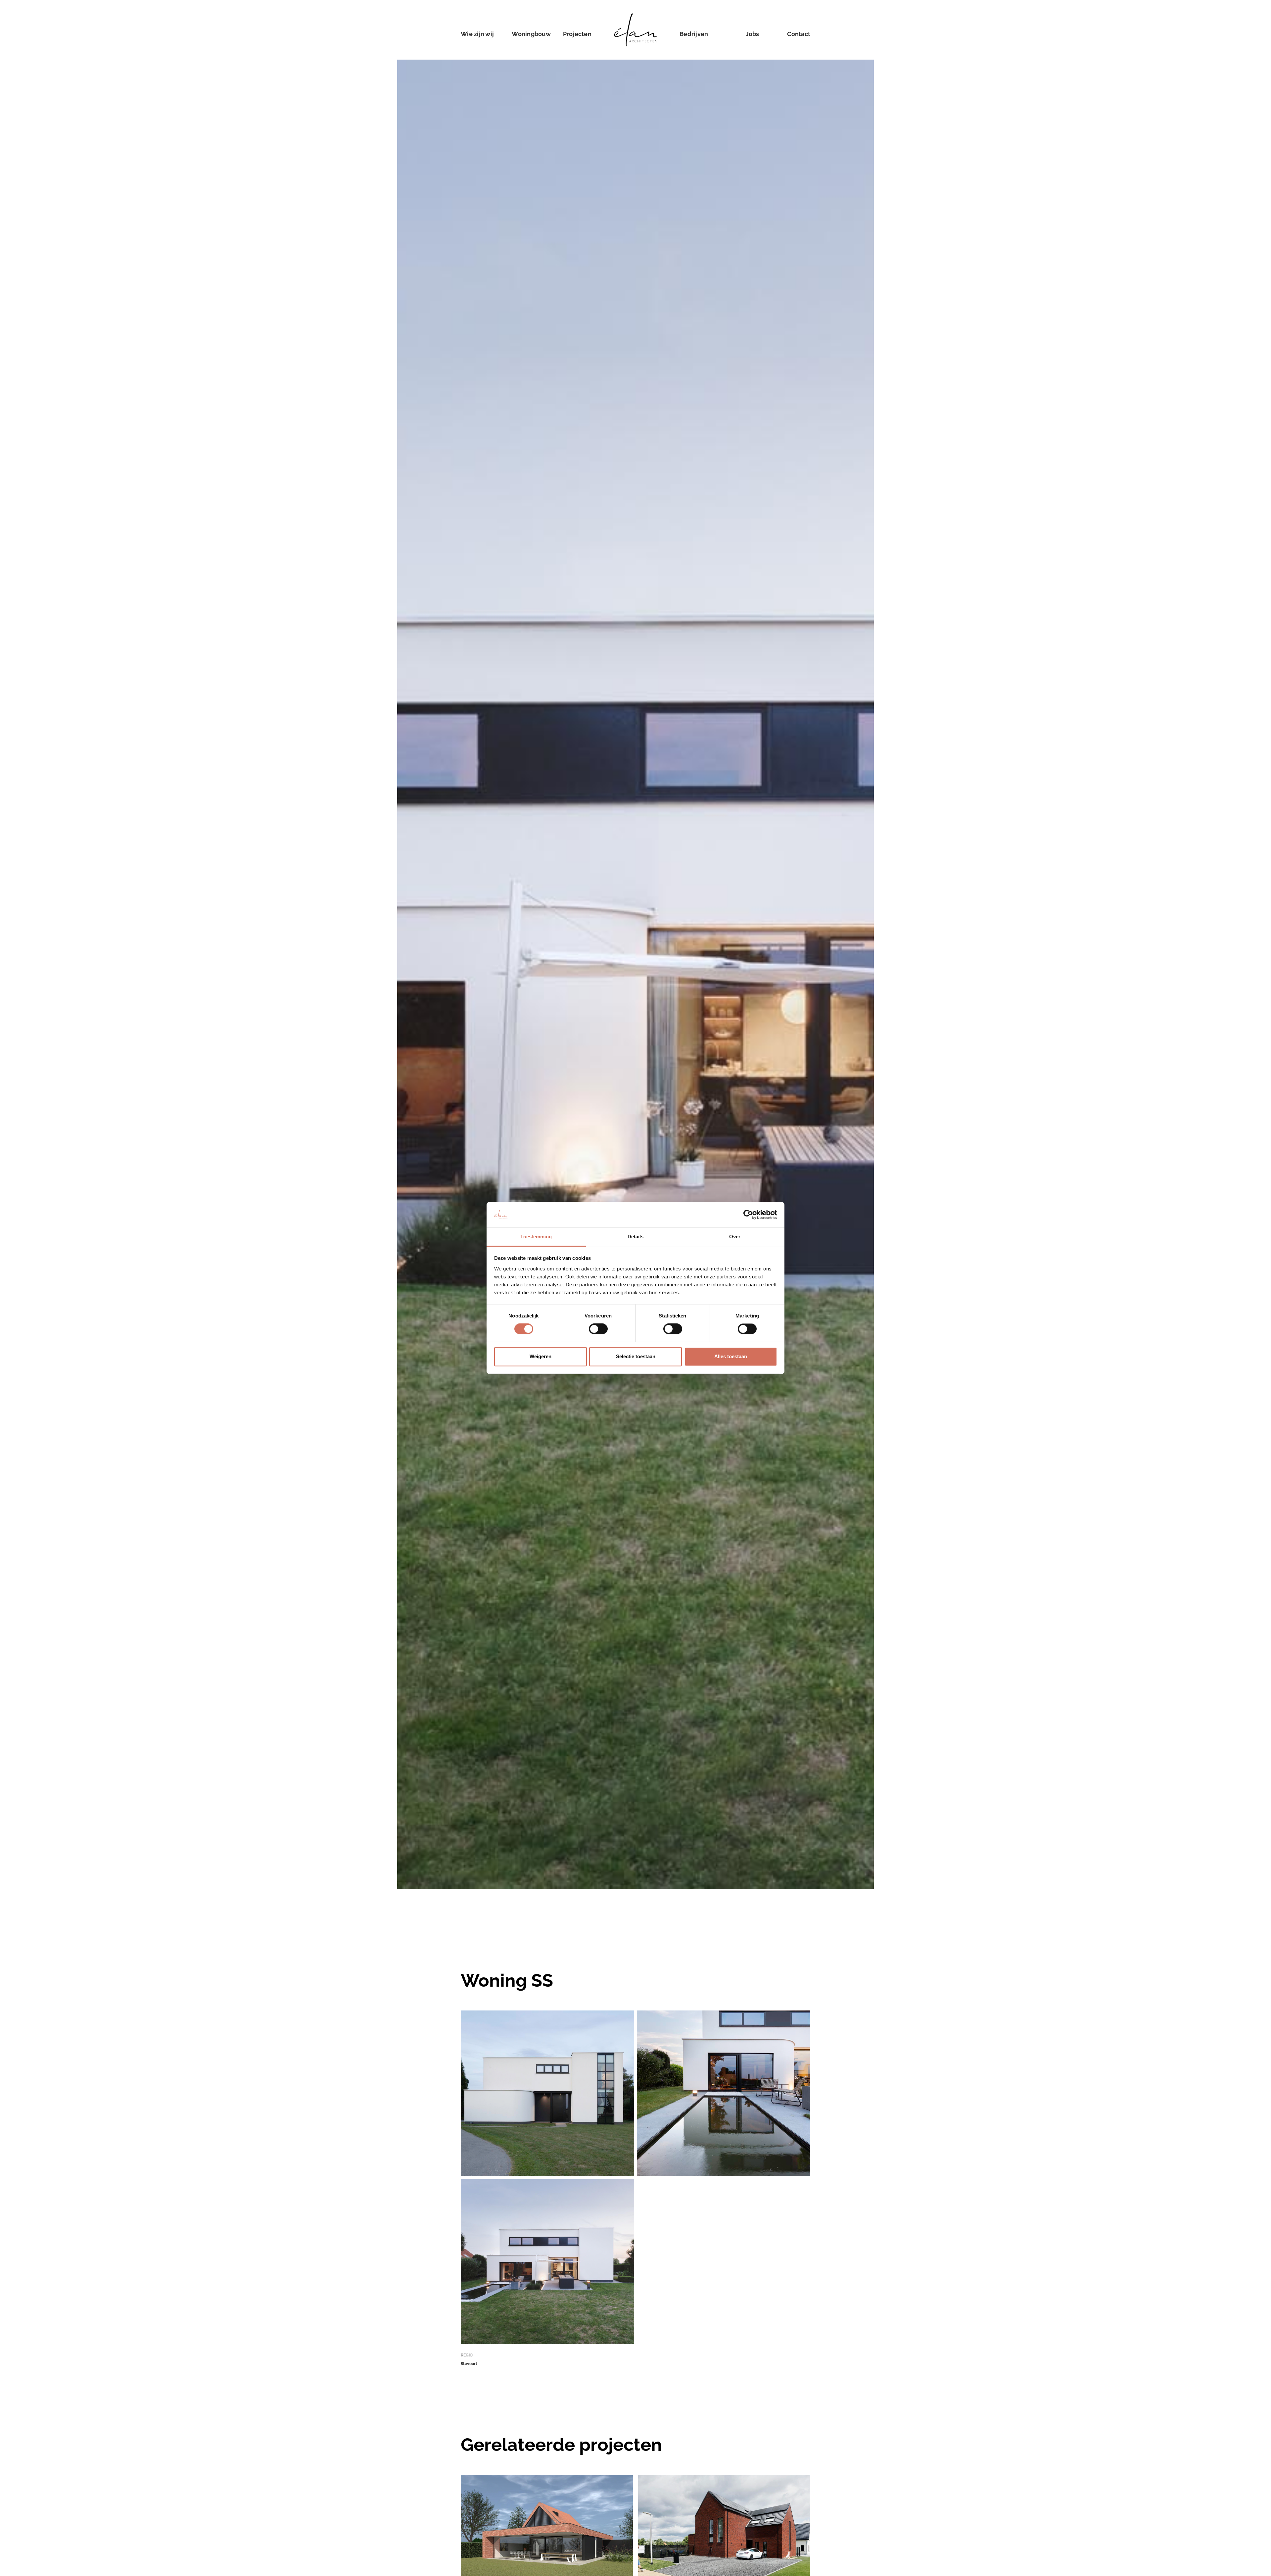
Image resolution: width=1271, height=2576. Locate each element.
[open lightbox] (547, 2093)
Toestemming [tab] (536, 1237)
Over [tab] (735, 1237)
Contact (799, 34)
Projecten (577, 34)
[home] (635, 34)
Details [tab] (636, 1237)
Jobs (753, 34)
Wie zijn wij (477, 34)
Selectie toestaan (636, 1356)
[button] (531, 34)
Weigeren (541, 1356)
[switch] (598, 1329)
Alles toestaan (731, 1356)
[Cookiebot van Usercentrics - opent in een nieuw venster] (748, 1215)
